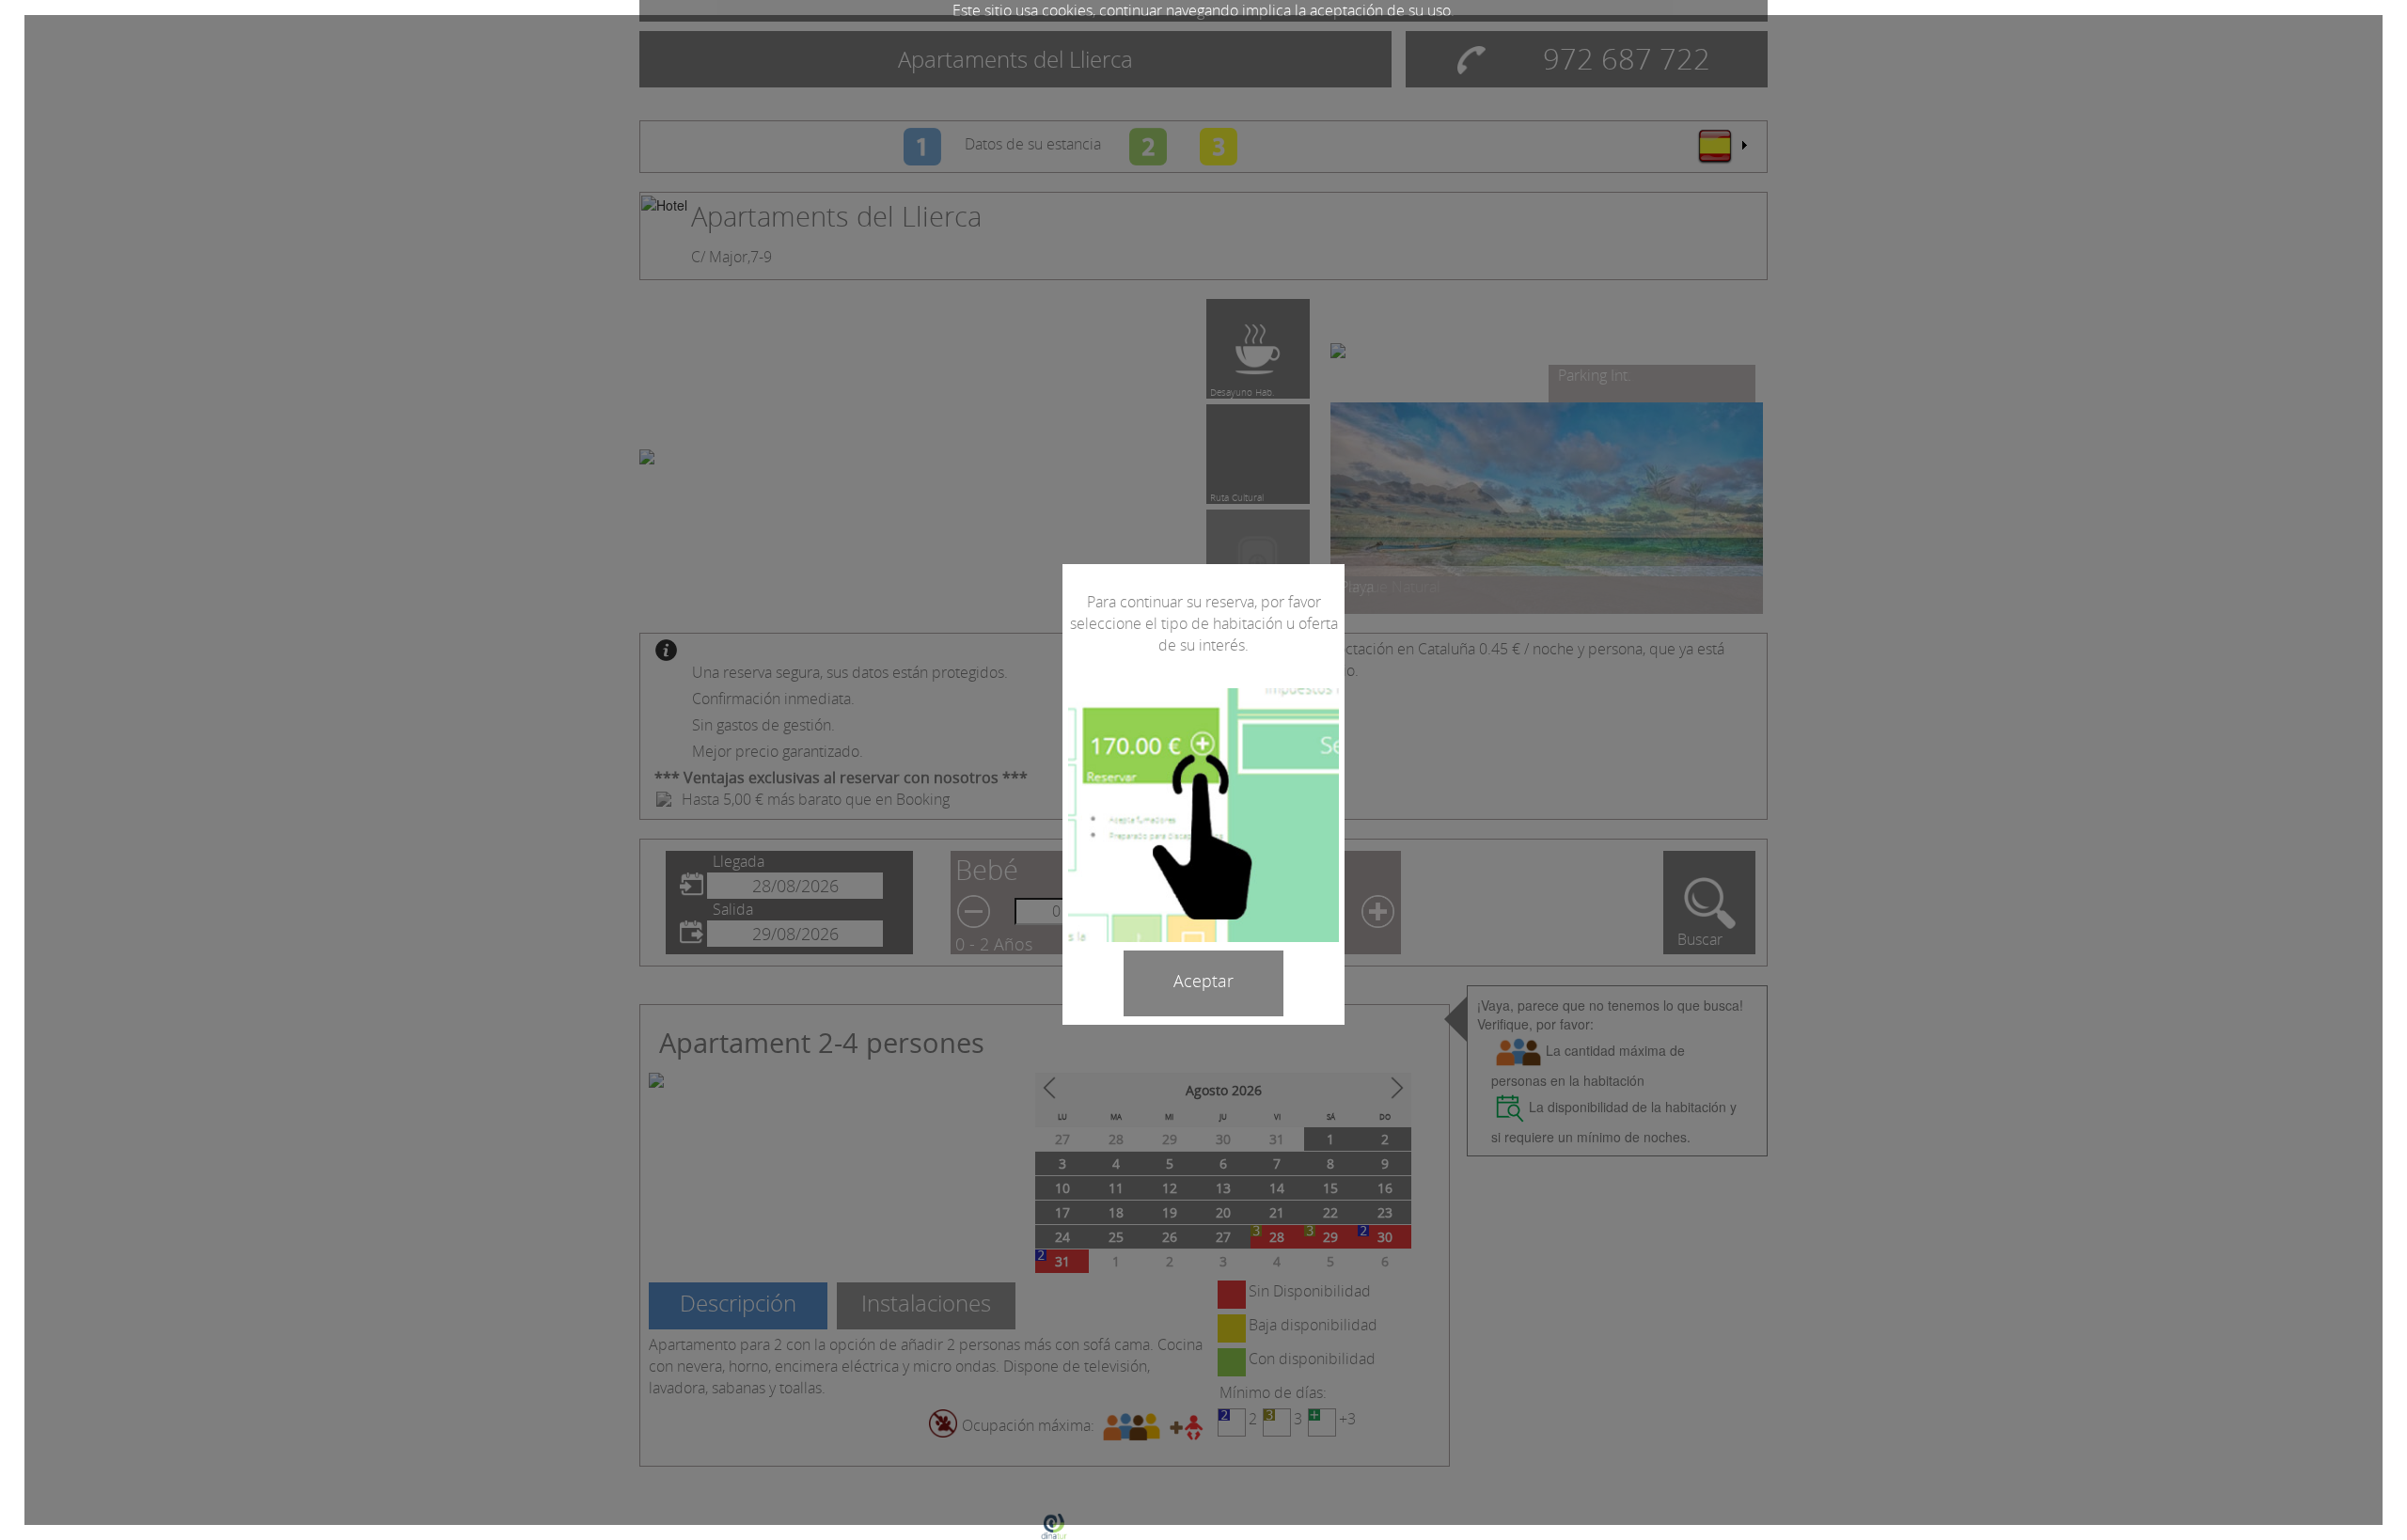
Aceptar (1203, 981)
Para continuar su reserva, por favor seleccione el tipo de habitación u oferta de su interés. (1204, 623)
